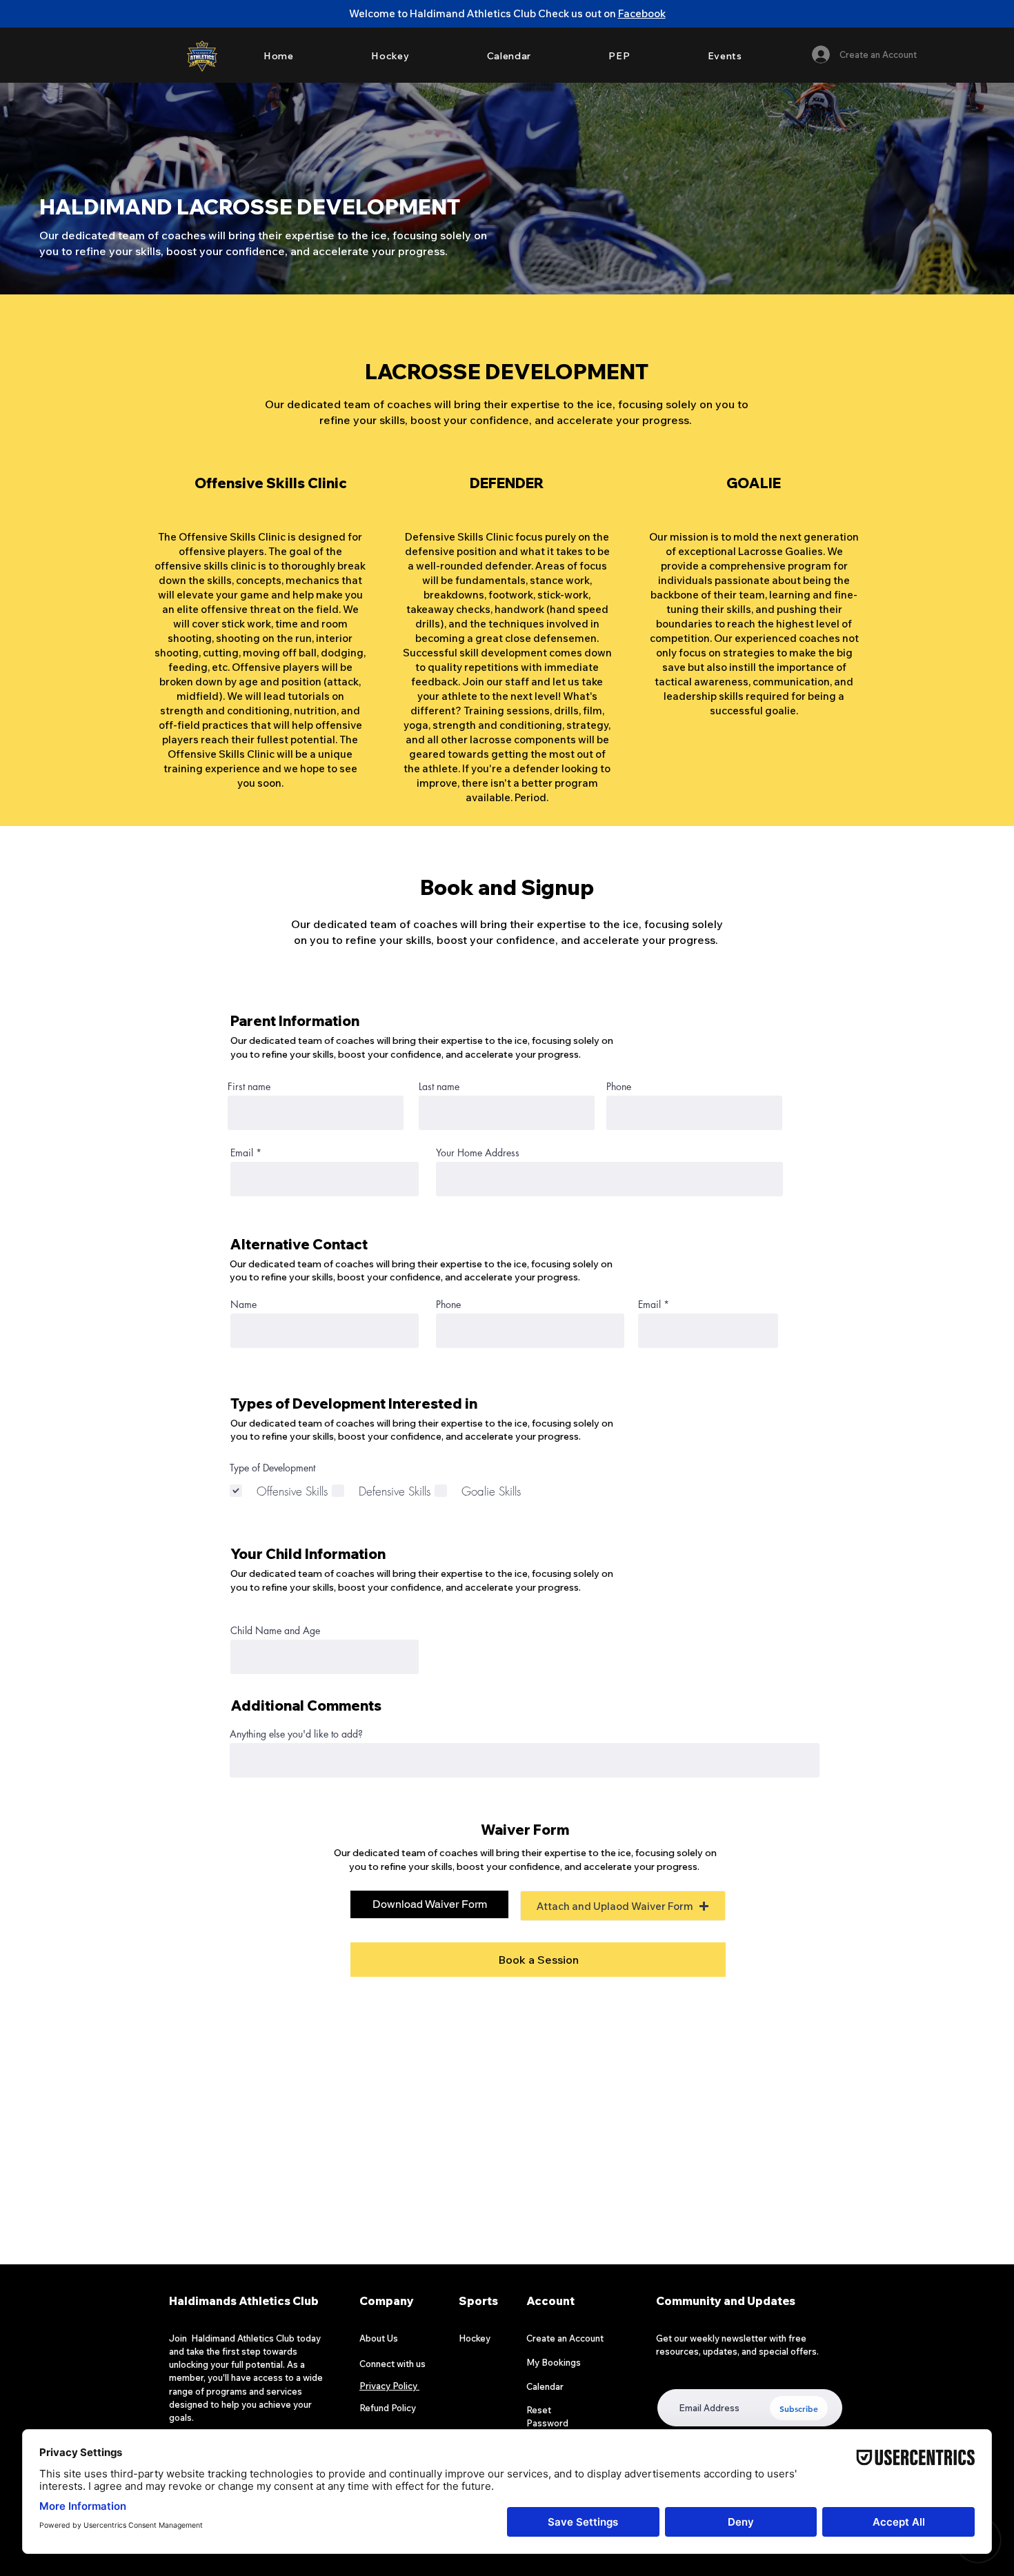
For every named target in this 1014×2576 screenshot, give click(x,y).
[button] (623, 1906)
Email (242, 1153)
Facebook (642, 13)
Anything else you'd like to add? (296, 1734)
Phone (619, 1087)
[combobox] (609, 1179)
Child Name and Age (275, 1631)
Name (243, 1305)
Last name (439, 1087)
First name (249, 1087)
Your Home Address (478, 1153)
